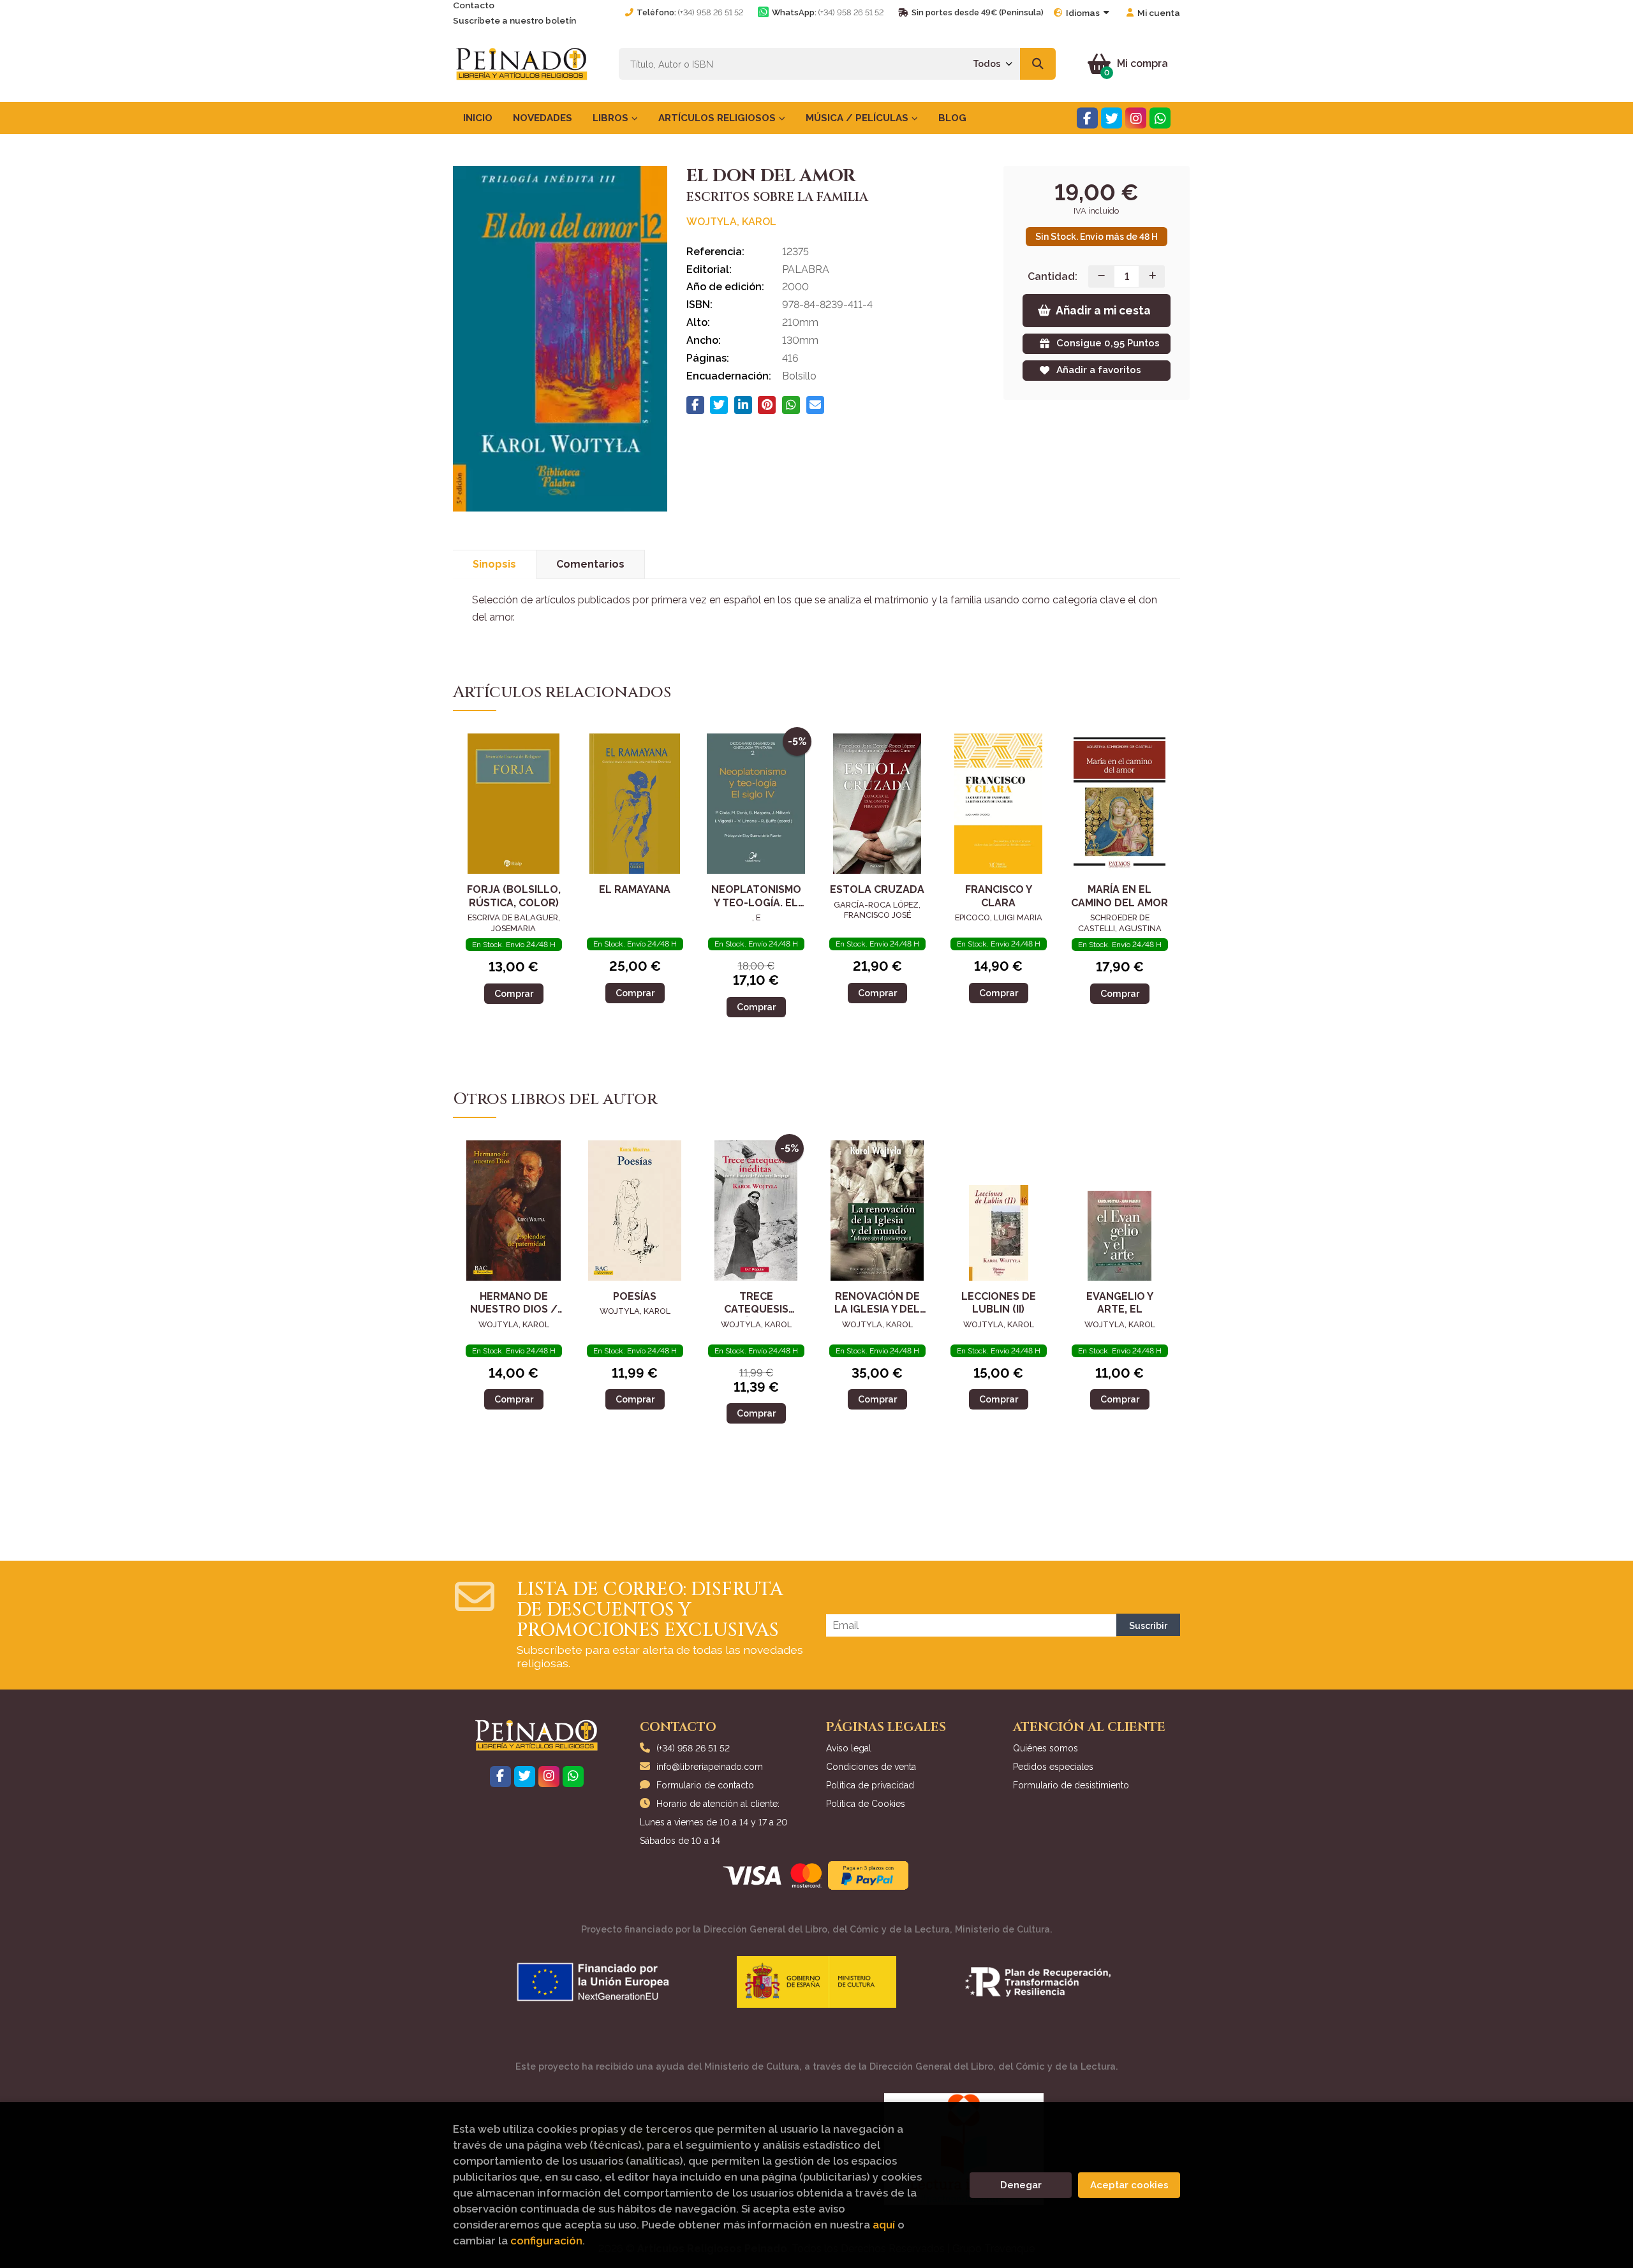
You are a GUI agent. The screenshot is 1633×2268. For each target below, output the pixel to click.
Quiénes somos (1046, 1748)
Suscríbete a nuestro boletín (514, 20)
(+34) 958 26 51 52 (711, 12)
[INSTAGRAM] (1136, 118)
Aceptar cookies (1129, 2185)
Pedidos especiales (1053, 1767)
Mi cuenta (1159, 13)
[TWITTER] (1112, 118)
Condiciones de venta (871, 1767)
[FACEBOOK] (1087, 118)
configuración (546, 2241)
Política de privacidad (870, 1785)
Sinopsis (494, 564)
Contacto (474, 5)
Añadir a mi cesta (1103, 310)
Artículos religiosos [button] (718, 118)
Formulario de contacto (705, 1785)
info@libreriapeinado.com (710, 1767)
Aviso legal (849, 1748)
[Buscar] (1038, 64)
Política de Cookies (866, 1804)
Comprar (514, 993)
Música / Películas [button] (858, 118)
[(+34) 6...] (1160, 118)
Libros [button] (612, 118)
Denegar (1021, 2185)
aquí (884, 2225)
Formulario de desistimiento (1071, 1785)
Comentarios (590, 564)
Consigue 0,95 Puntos (1108, 343)
